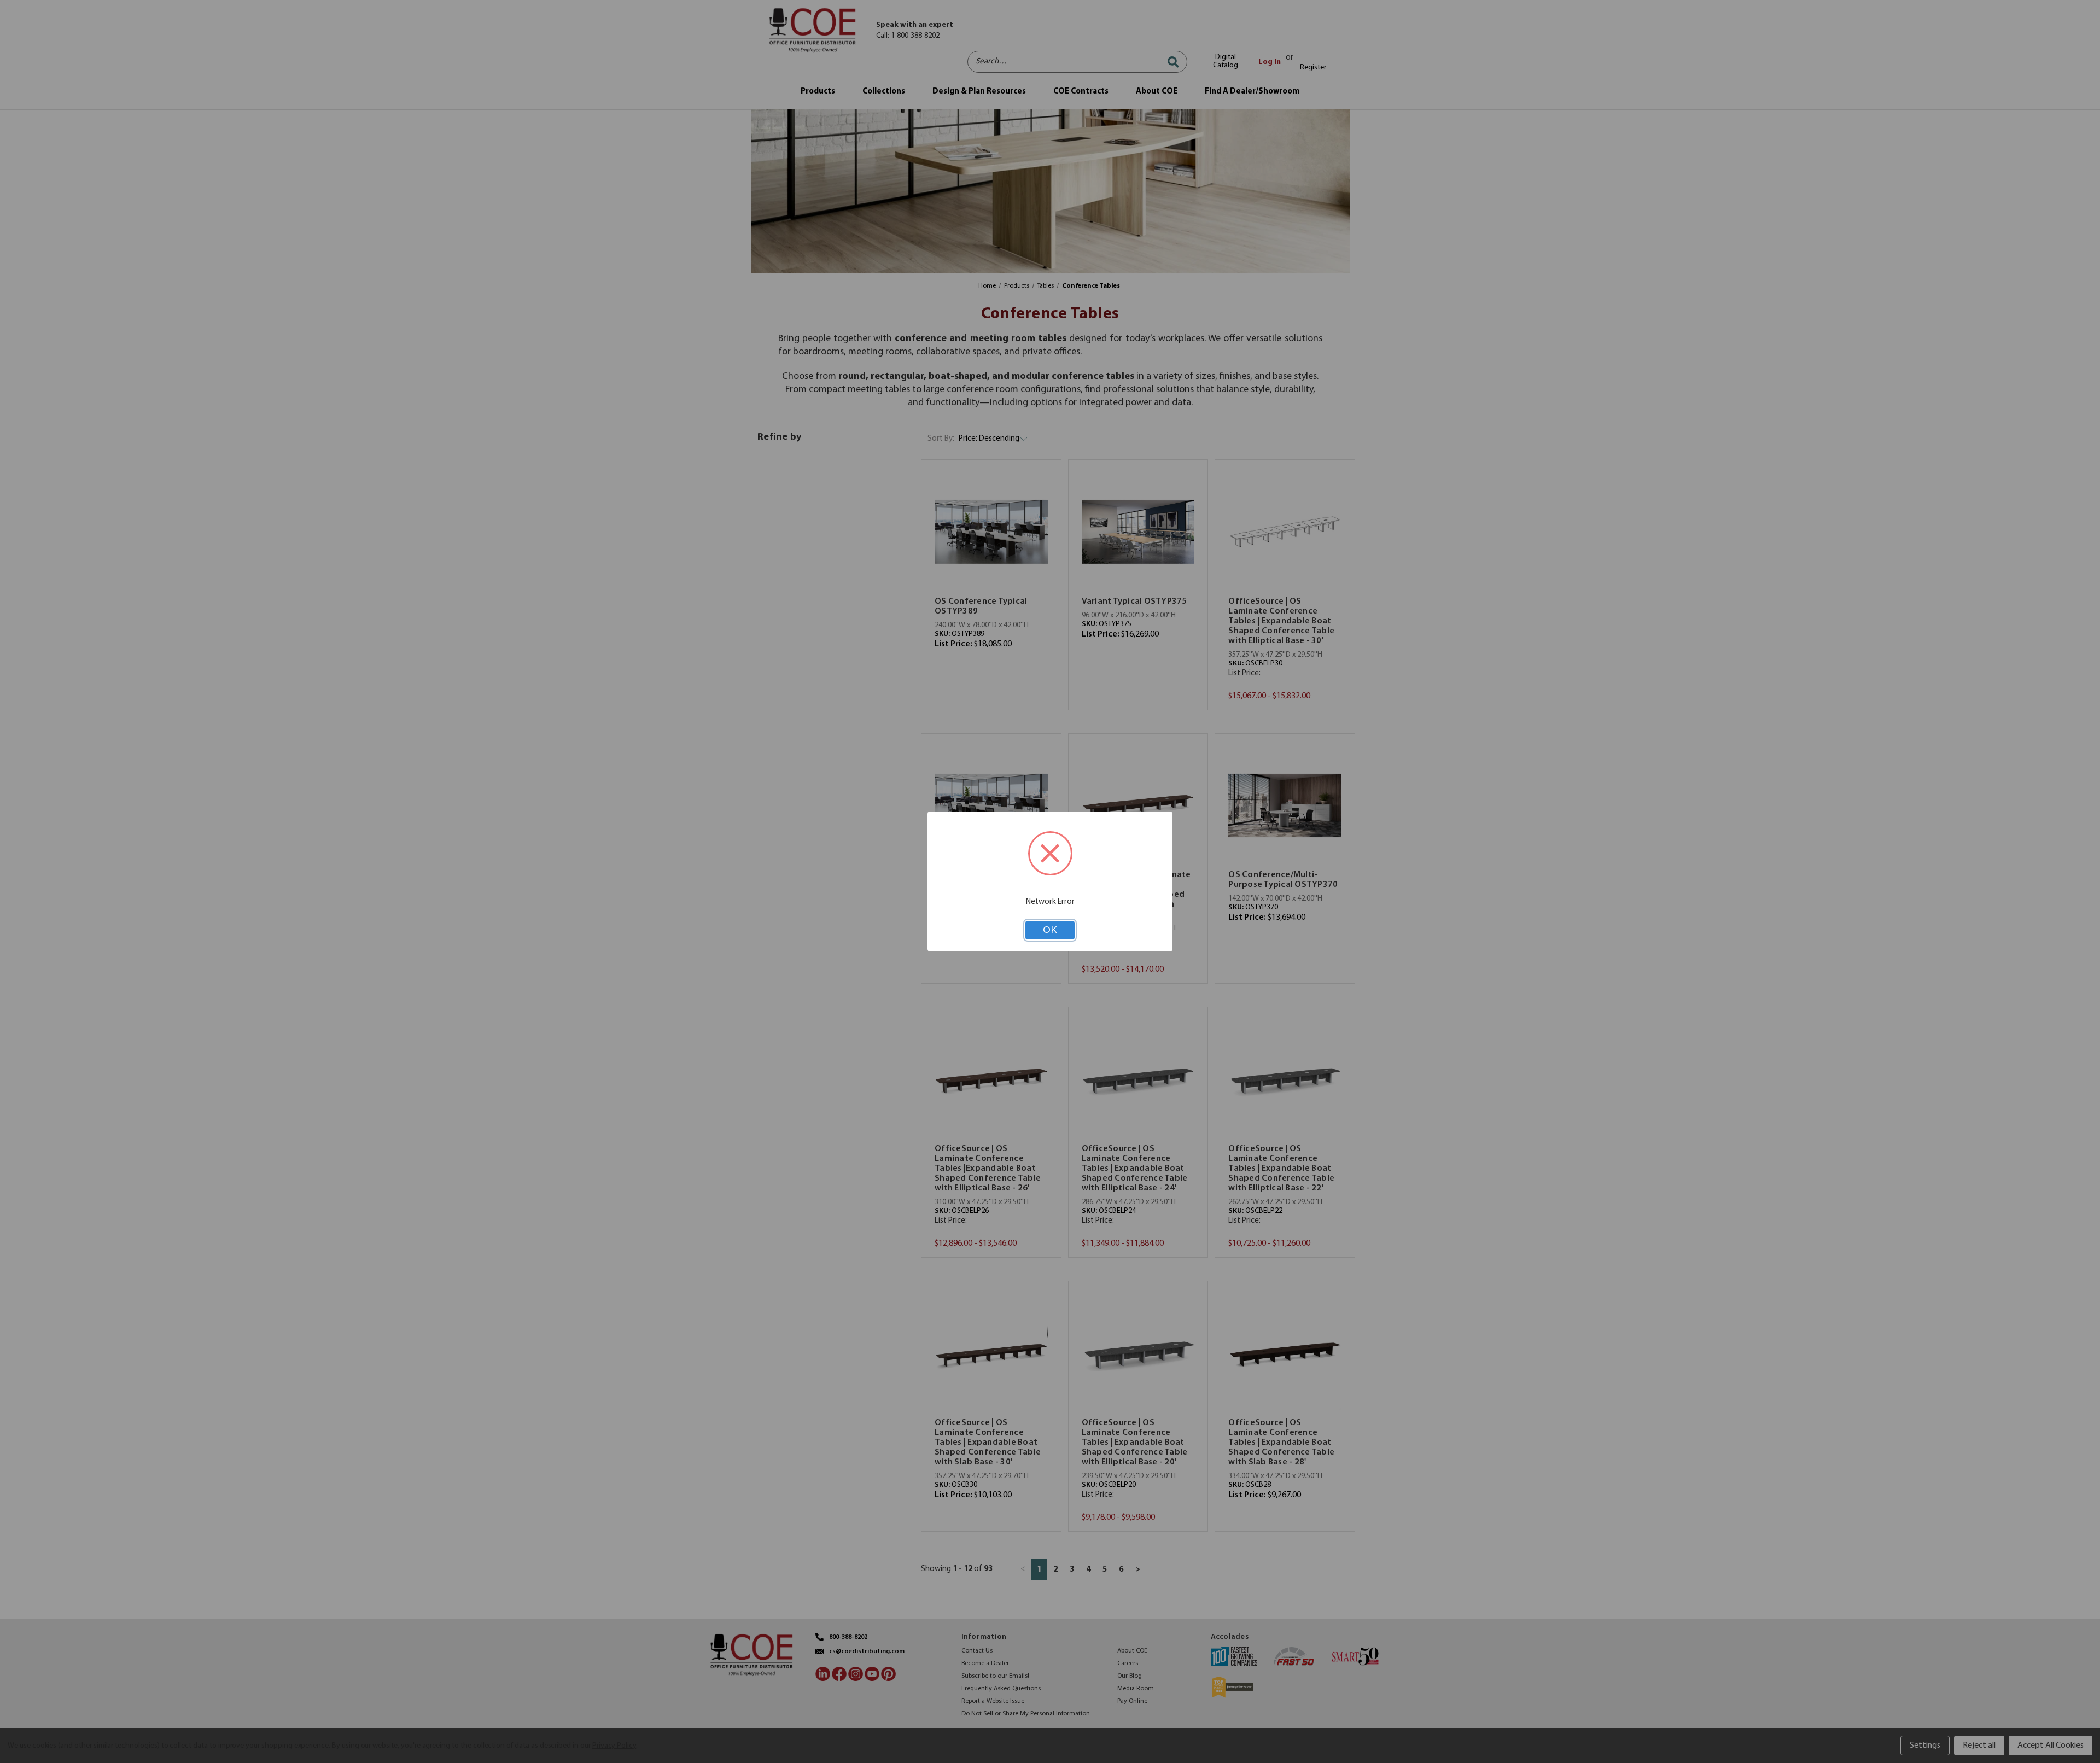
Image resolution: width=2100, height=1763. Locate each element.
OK (1050, 930)
